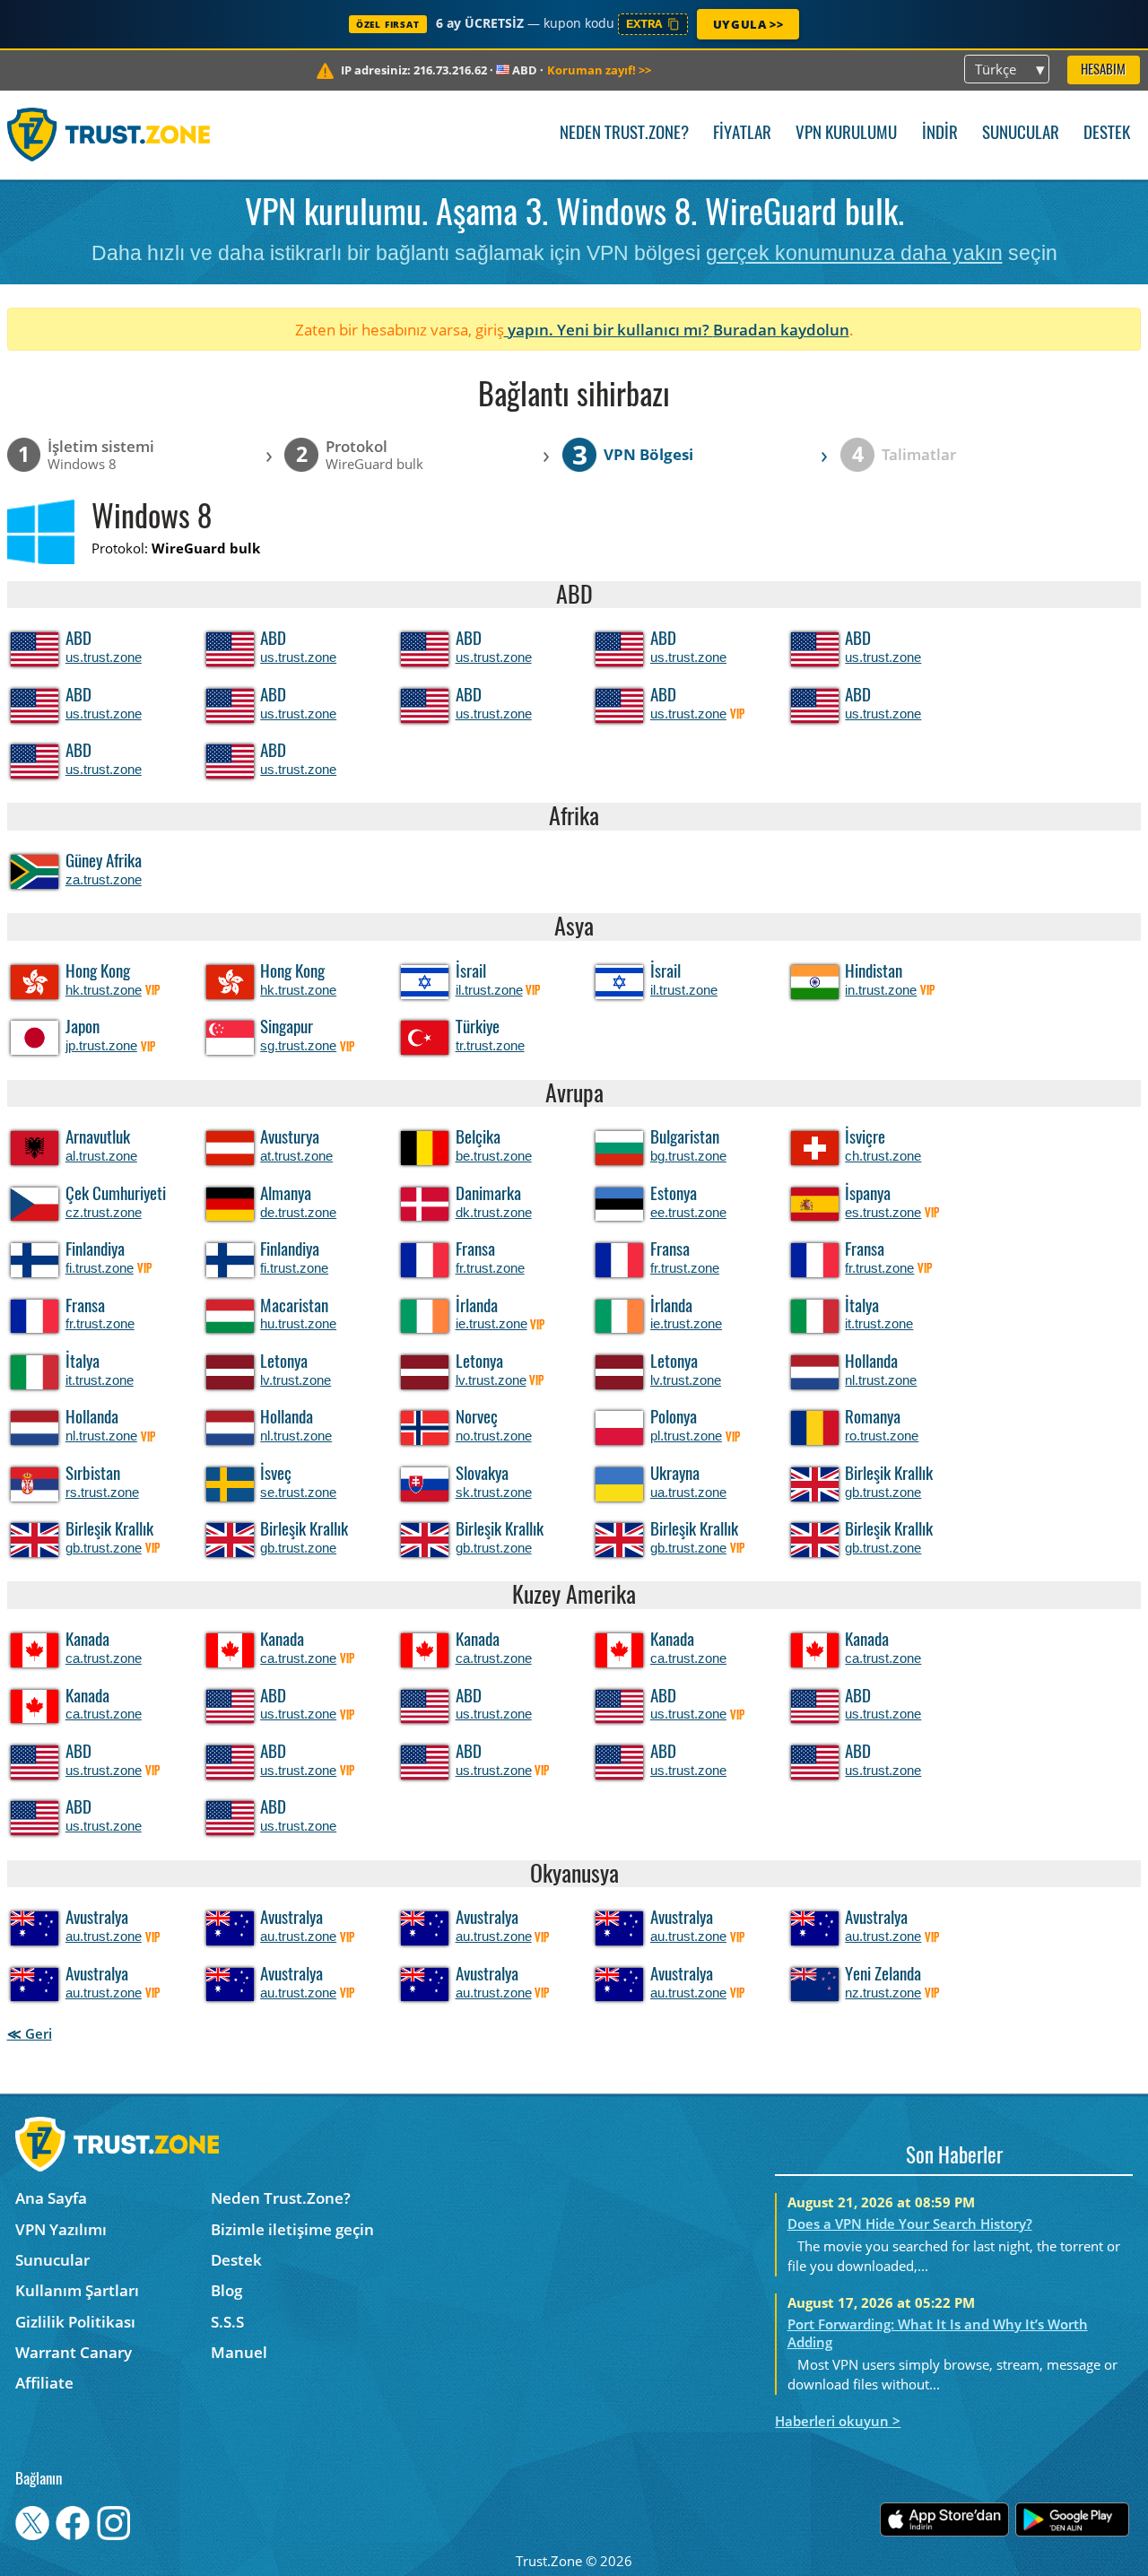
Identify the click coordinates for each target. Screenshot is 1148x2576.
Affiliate (44, 2383)
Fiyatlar (742, 134)
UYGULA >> (748, 24)
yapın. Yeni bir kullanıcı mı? (609, 330)
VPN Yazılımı (61, 2229)
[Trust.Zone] (109, 135)
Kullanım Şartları (77, 2290)
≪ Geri (30, 2033)
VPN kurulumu (846, 134)
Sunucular (1021, 134)
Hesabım (1103, 70)
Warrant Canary (74, 2352)
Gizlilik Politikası (75, 2322)
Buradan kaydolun (781, 330)
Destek (1107, 134)
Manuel (239, 2352)
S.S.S (227, 2322)
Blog (226, 2290)
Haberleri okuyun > (838, 2421)
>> (599, 70)
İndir (940, 134)
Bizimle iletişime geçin (292, 2229)
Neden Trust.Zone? (624, 134)
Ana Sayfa (51, 2198)
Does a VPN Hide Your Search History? (910, 2224)
